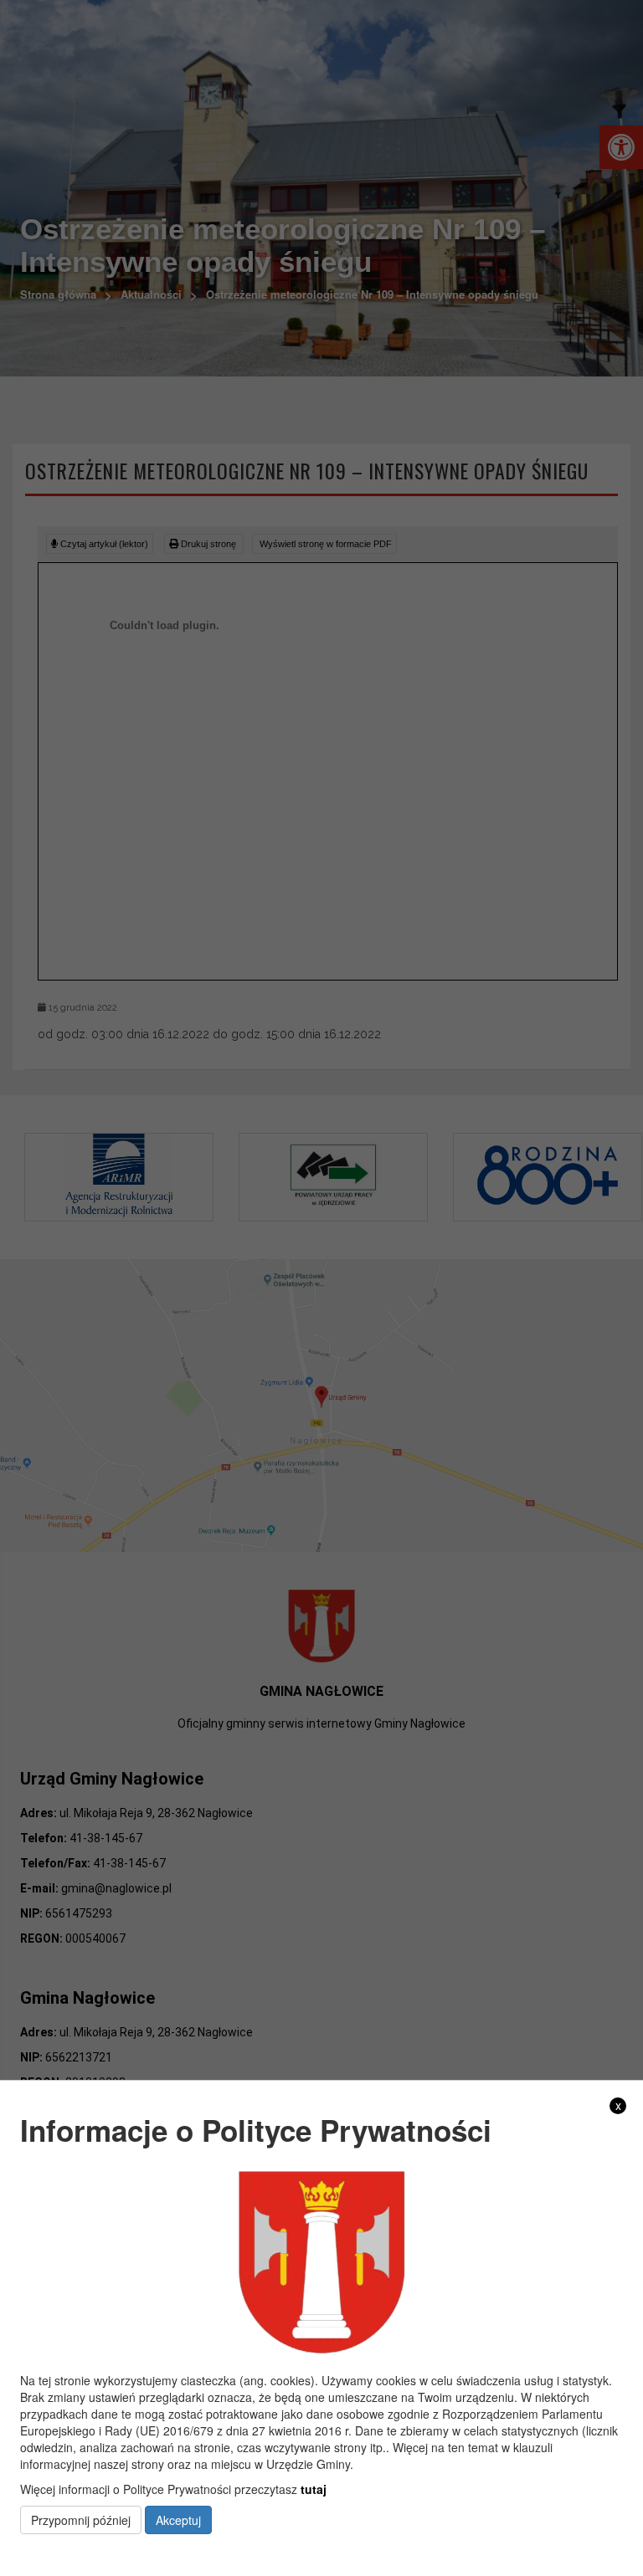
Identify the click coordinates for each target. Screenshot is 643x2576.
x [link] (618, 2105)
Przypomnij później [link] (81, 2520)
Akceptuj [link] (178, 2520)
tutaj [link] (314, 2489)
